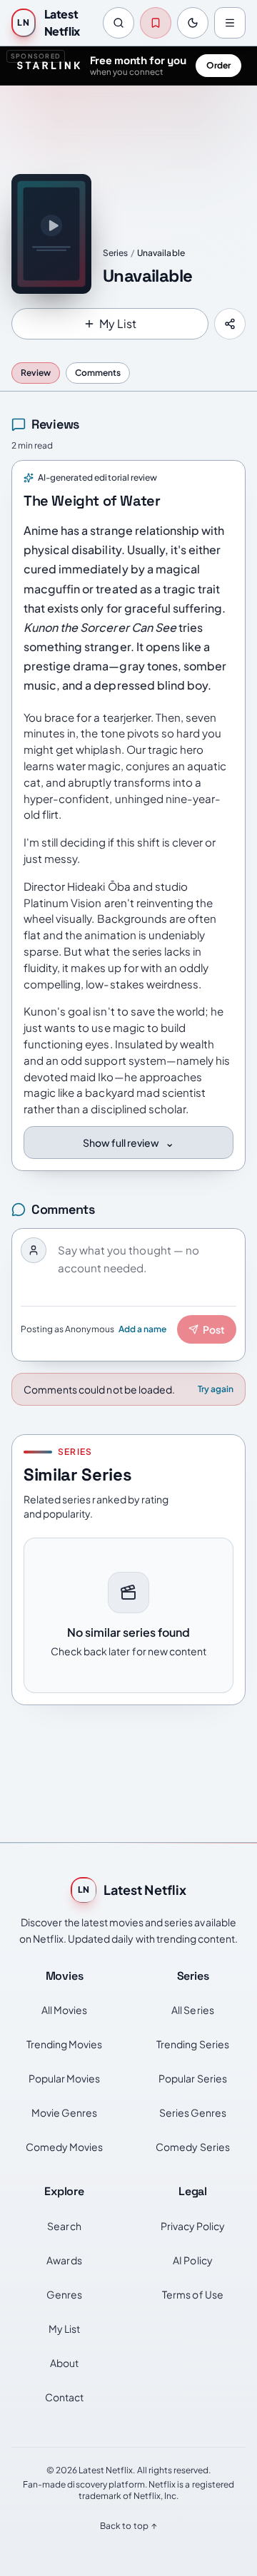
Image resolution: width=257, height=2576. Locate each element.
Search (64, 2226)
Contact (64, 2397)
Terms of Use (192, 2294)
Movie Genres (64, 2112)
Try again (216, 1389)
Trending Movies (64, 2044)
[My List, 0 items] (156, 23)
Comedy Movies (64, 2147)
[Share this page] (230, 324)
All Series (192, 2010)
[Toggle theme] (193, 23)
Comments (98, 373)
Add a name (142, 1329)
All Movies (64, 2010)
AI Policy (192, 2260)
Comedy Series (192, 2147)
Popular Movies (64, 2078)
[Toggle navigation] (230, 23)
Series (115, 253)
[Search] (119, 23)
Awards (64, 2260)
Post (214, 1329)
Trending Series (192, 2044)
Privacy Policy (193, 2226)
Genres (64, 2294)
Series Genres (193, 2112)
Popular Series (192, 2078)
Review (36, 373)
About (64, 2363)
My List (64, 2329)
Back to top (128, 2526)
